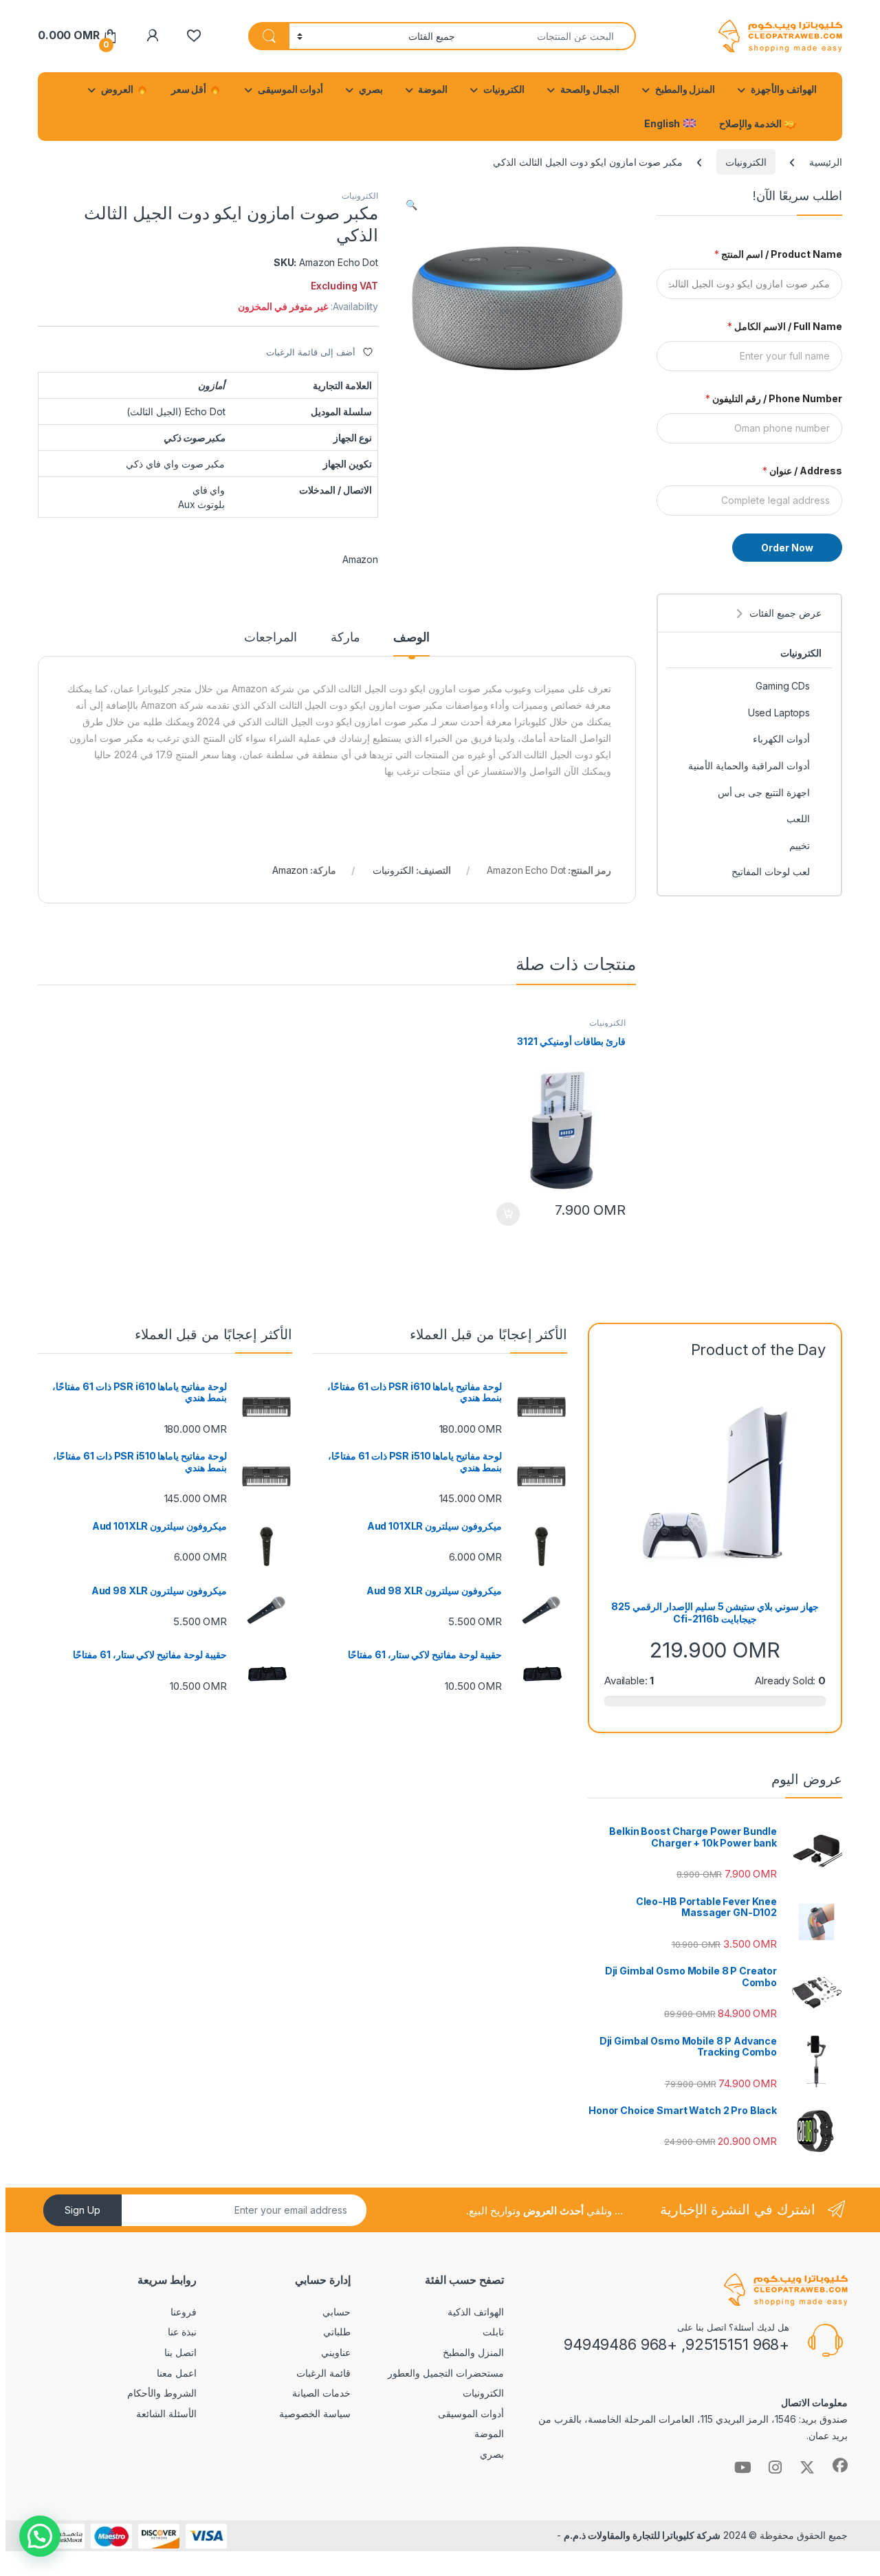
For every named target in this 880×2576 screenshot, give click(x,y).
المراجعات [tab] (271, 638)
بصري (371, 89)
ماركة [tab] (345, 638)
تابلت (493, 2332)
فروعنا (184, 2312)
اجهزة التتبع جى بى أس (764, 792)
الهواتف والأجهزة (784, 89)
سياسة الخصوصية (315, 2413)
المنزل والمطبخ (685, 89)
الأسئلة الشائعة (166, 2413)
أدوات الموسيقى (290, 89)
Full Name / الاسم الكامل (785, 326)
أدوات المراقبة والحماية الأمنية (749, 766)
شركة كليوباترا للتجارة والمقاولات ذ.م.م (642, 2535)
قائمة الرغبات (323, 2373)
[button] (411, 205)
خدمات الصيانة (321, 2393)
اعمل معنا (177, 2373)
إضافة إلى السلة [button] (508, 1214)
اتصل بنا (180, 2352)
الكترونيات (504, 89)
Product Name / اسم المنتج (778, 254)
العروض (118, 89)
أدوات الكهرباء (781, 739)
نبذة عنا (182, 2332)
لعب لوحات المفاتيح (771, 871)
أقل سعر (190, 89)
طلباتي (337, 2332)
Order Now (787, 548)
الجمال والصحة (590, 89)
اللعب (798, 818)
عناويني (336, 2352)
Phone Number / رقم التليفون (774, 398)
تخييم (800, 845)
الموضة (433, 89)
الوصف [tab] (411, 638)
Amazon (360, 559)
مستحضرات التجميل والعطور (446, 2373)
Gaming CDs (783, 686)
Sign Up (82, 2210)
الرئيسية (826, 162)
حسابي (337, 2312)
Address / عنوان (802, 471)
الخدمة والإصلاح (751, 123)
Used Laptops (779, 713)
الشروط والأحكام (162, 2393)
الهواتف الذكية (476, 2312)
